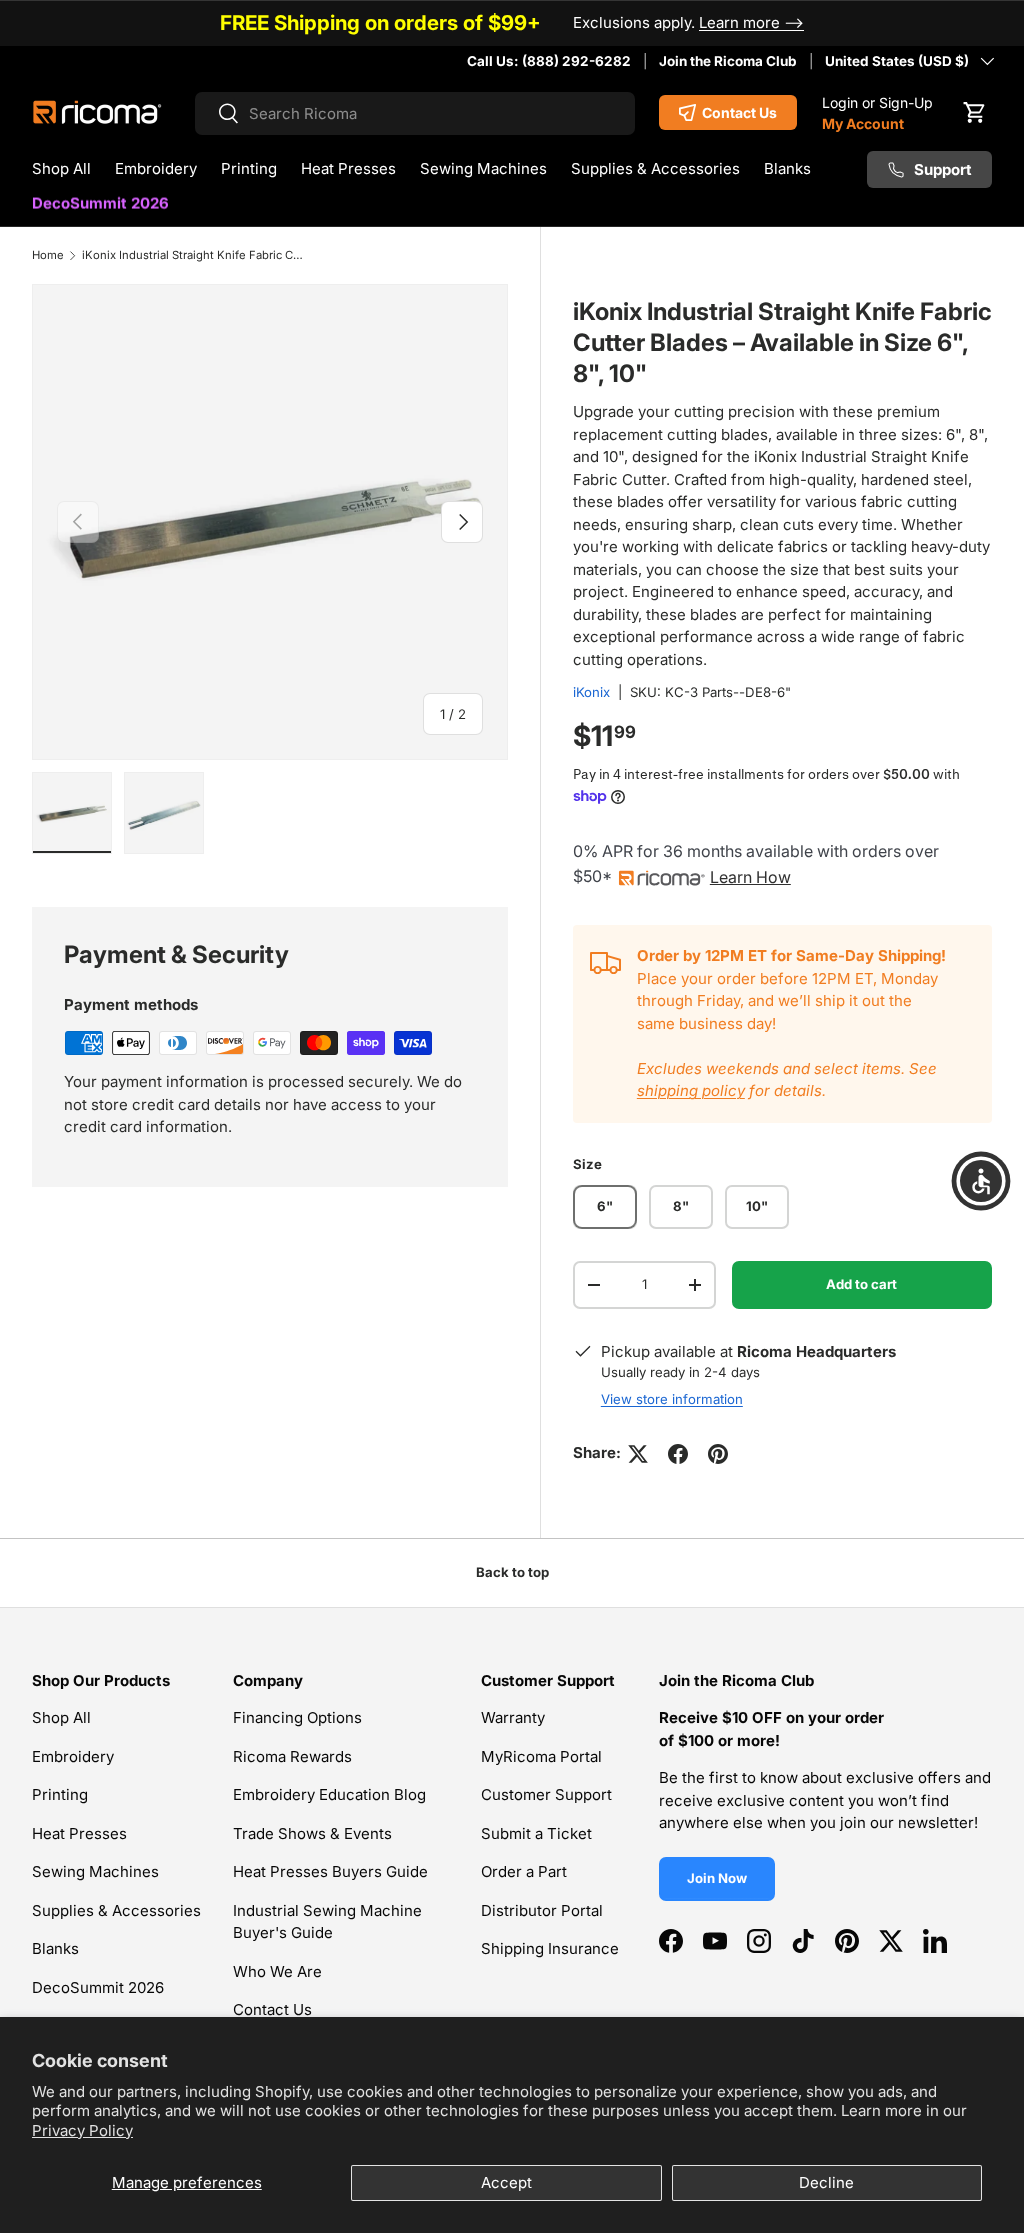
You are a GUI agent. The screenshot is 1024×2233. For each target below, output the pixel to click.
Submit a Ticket (536, 1833)
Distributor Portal (542, 1910)
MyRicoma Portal (541, 1756)
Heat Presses (79, 1833)
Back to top (512, 1572)
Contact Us (272, 2009)
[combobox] (415, 113)
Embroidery (73, 1756)
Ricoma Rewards (292, 1756)
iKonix (591, 692)
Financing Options (297, 1717)
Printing (60, 1794)
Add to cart (861, 1284)
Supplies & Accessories (116, 1910)
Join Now (717, 1878)
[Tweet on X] (638, 1454)
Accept (506, 2182)
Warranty (513, 1717)
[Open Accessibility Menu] (981, 1181)
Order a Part (524, 1871)
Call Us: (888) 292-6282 (549, 61)
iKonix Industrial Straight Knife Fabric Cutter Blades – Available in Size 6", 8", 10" (194, 255)
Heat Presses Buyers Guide (330, 1871)
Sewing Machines (95, 1871)
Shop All (61, 1717)
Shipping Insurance (550, 1948)
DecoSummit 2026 (100, 205)
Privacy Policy (82, 2130)
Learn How (750, 877)
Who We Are (277, 1971)
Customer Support (546, 1794)
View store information (672, 1399)
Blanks (55, 1948)
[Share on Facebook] (678, 1454)
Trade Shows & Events (312, 1833)
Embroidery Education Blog (329, 1794)
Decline (826, 2182)
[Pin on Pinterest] (718, 1454)
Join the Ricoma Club (728, 61)
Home (48, 255)
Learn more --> (751, 22)
